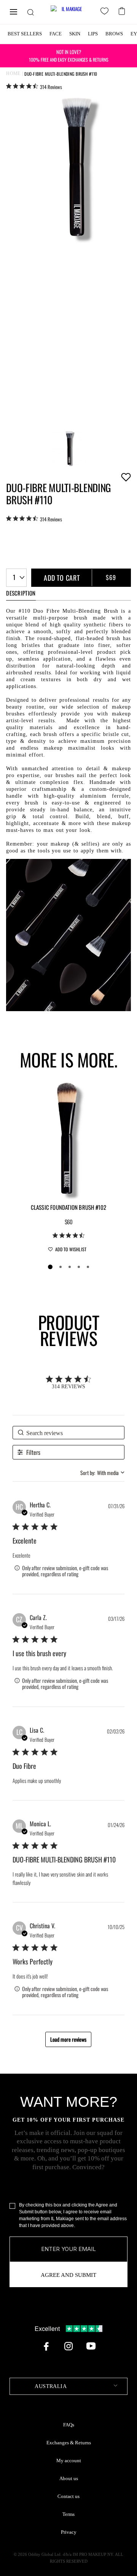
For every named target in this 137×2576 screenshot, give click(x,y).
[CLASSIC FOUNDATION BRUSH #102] (68, 1139)
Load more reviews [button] (68, 2039)
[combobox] (16, 578)
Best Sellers (25, 34)
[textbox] (68, 2386)
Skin (75, 34)
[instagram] (68, 2346)
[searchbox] (69, 1433)
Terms (68, 2514)
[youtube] (91, 2346)
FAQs (69, 2425)
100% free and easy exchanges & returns (69, 55)
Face (56, 34)
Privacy (69, 2532)
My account (69, 2461)
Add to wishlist (126, 477)
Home (13, 73)
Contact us (68, 2496)
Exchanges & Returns (69, 2443)
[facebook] (46, 2346)
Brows (114, 34)
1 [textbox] (14, 577)
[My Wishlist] (106, 12)
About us (69, 2479)
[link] (34, 86)
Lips (93, 34)
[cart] (123, 10)
